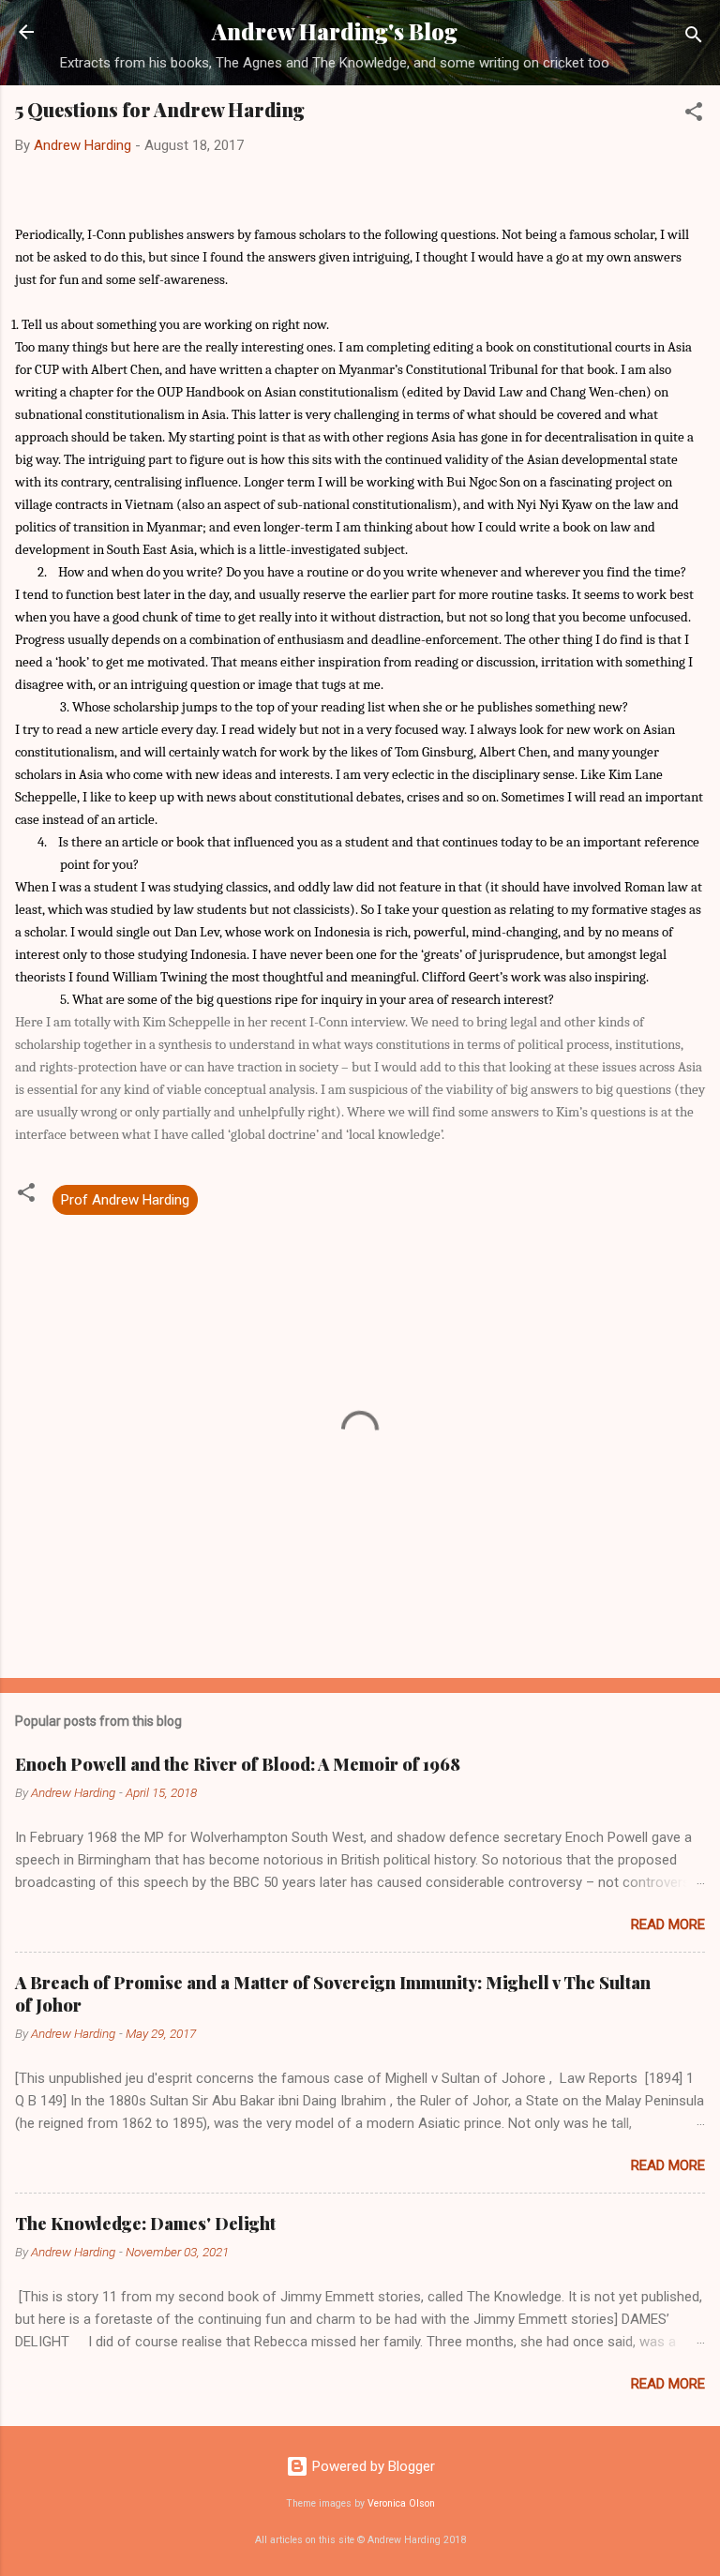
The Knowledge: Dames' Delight (145, 2224)
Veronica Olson (401, 2503)
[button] (694, 115)
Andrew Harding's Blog (335, 31)
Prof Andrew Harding (125, 1200)
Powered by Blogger (372, 2466)
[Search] (694, 38)
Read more (668, 1925)
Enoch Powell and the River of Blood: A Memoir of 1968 (238, 1764)
